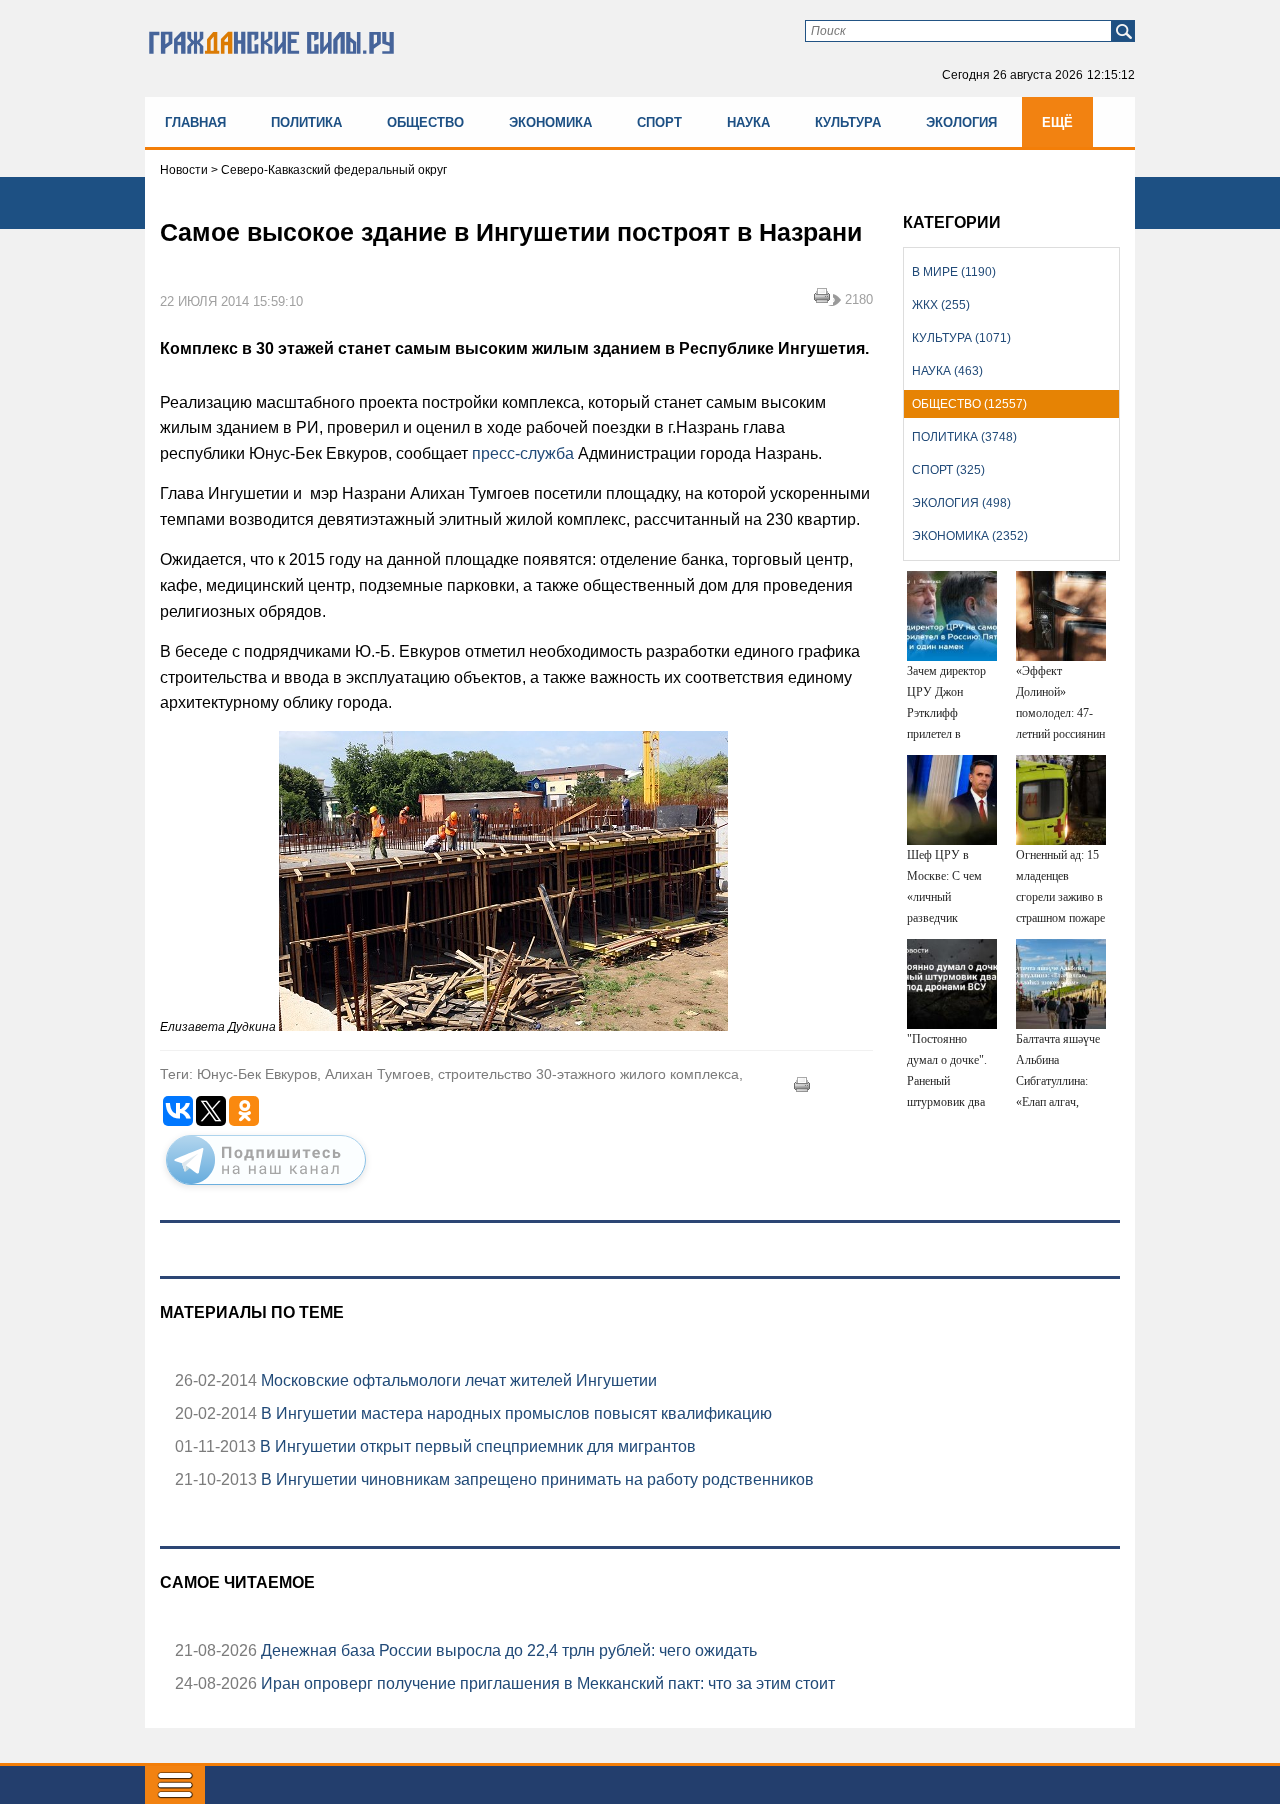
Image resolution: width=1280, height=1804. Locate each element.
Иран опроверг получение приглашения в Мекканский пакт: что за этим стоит (546, 1683)
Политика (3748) (964, 437)
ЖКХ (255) (941, 305)
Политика (306, 122)
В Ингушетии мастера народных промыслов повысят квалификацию (514, 1413)
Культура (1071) (961, 338)
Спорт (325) (948, 470)
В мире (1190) (954, 272)
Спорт (659, 122)
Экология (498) (961, 503)
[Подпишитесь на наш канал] (266, 1189)
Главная (195, 122)
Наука (748, 122)
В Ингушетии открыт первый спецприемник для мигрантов (476, 1446)
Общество (425, 122)
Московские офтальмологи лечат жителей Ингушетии (457, 1380)
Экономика (550, 122)
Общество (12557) (969, 404)
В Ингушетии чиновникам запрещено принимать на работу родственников (535, 1479)
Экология (961, 122)
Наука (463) (947, 371)
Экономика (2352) (970, 536)
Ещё (1057, 122)
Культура (848, 122)
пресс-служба (523, 453)
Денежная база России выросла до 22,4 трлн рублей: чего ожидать (507, 1650)
